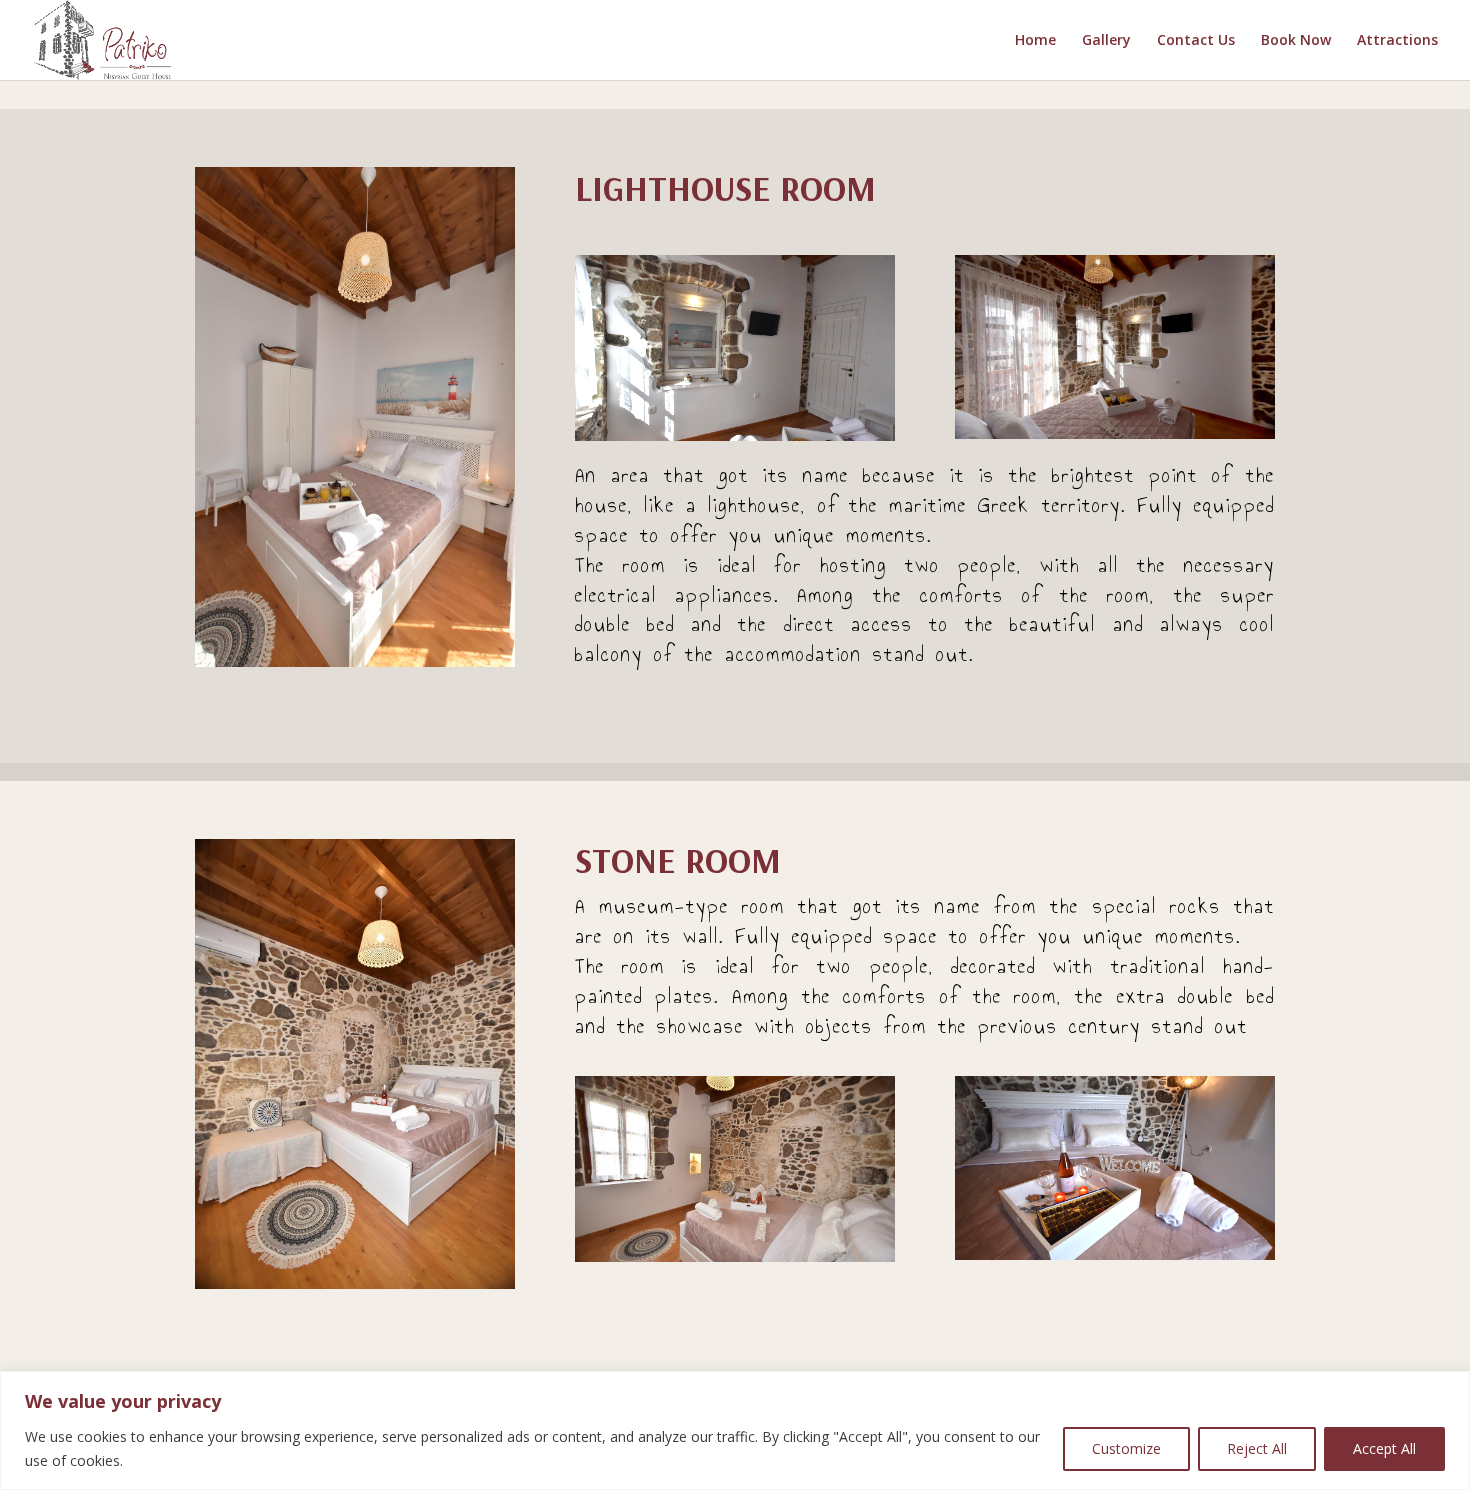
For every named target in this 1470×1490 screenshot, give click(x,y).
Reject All (1257, 1448)
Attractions (1397, 41)
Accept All (1384, 1448)
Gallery (1106, 41)
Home (1035, 41)
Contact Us (1196, 41)
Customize (1126, 1448)
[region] (735, 1430)
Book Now (1296, 41)
